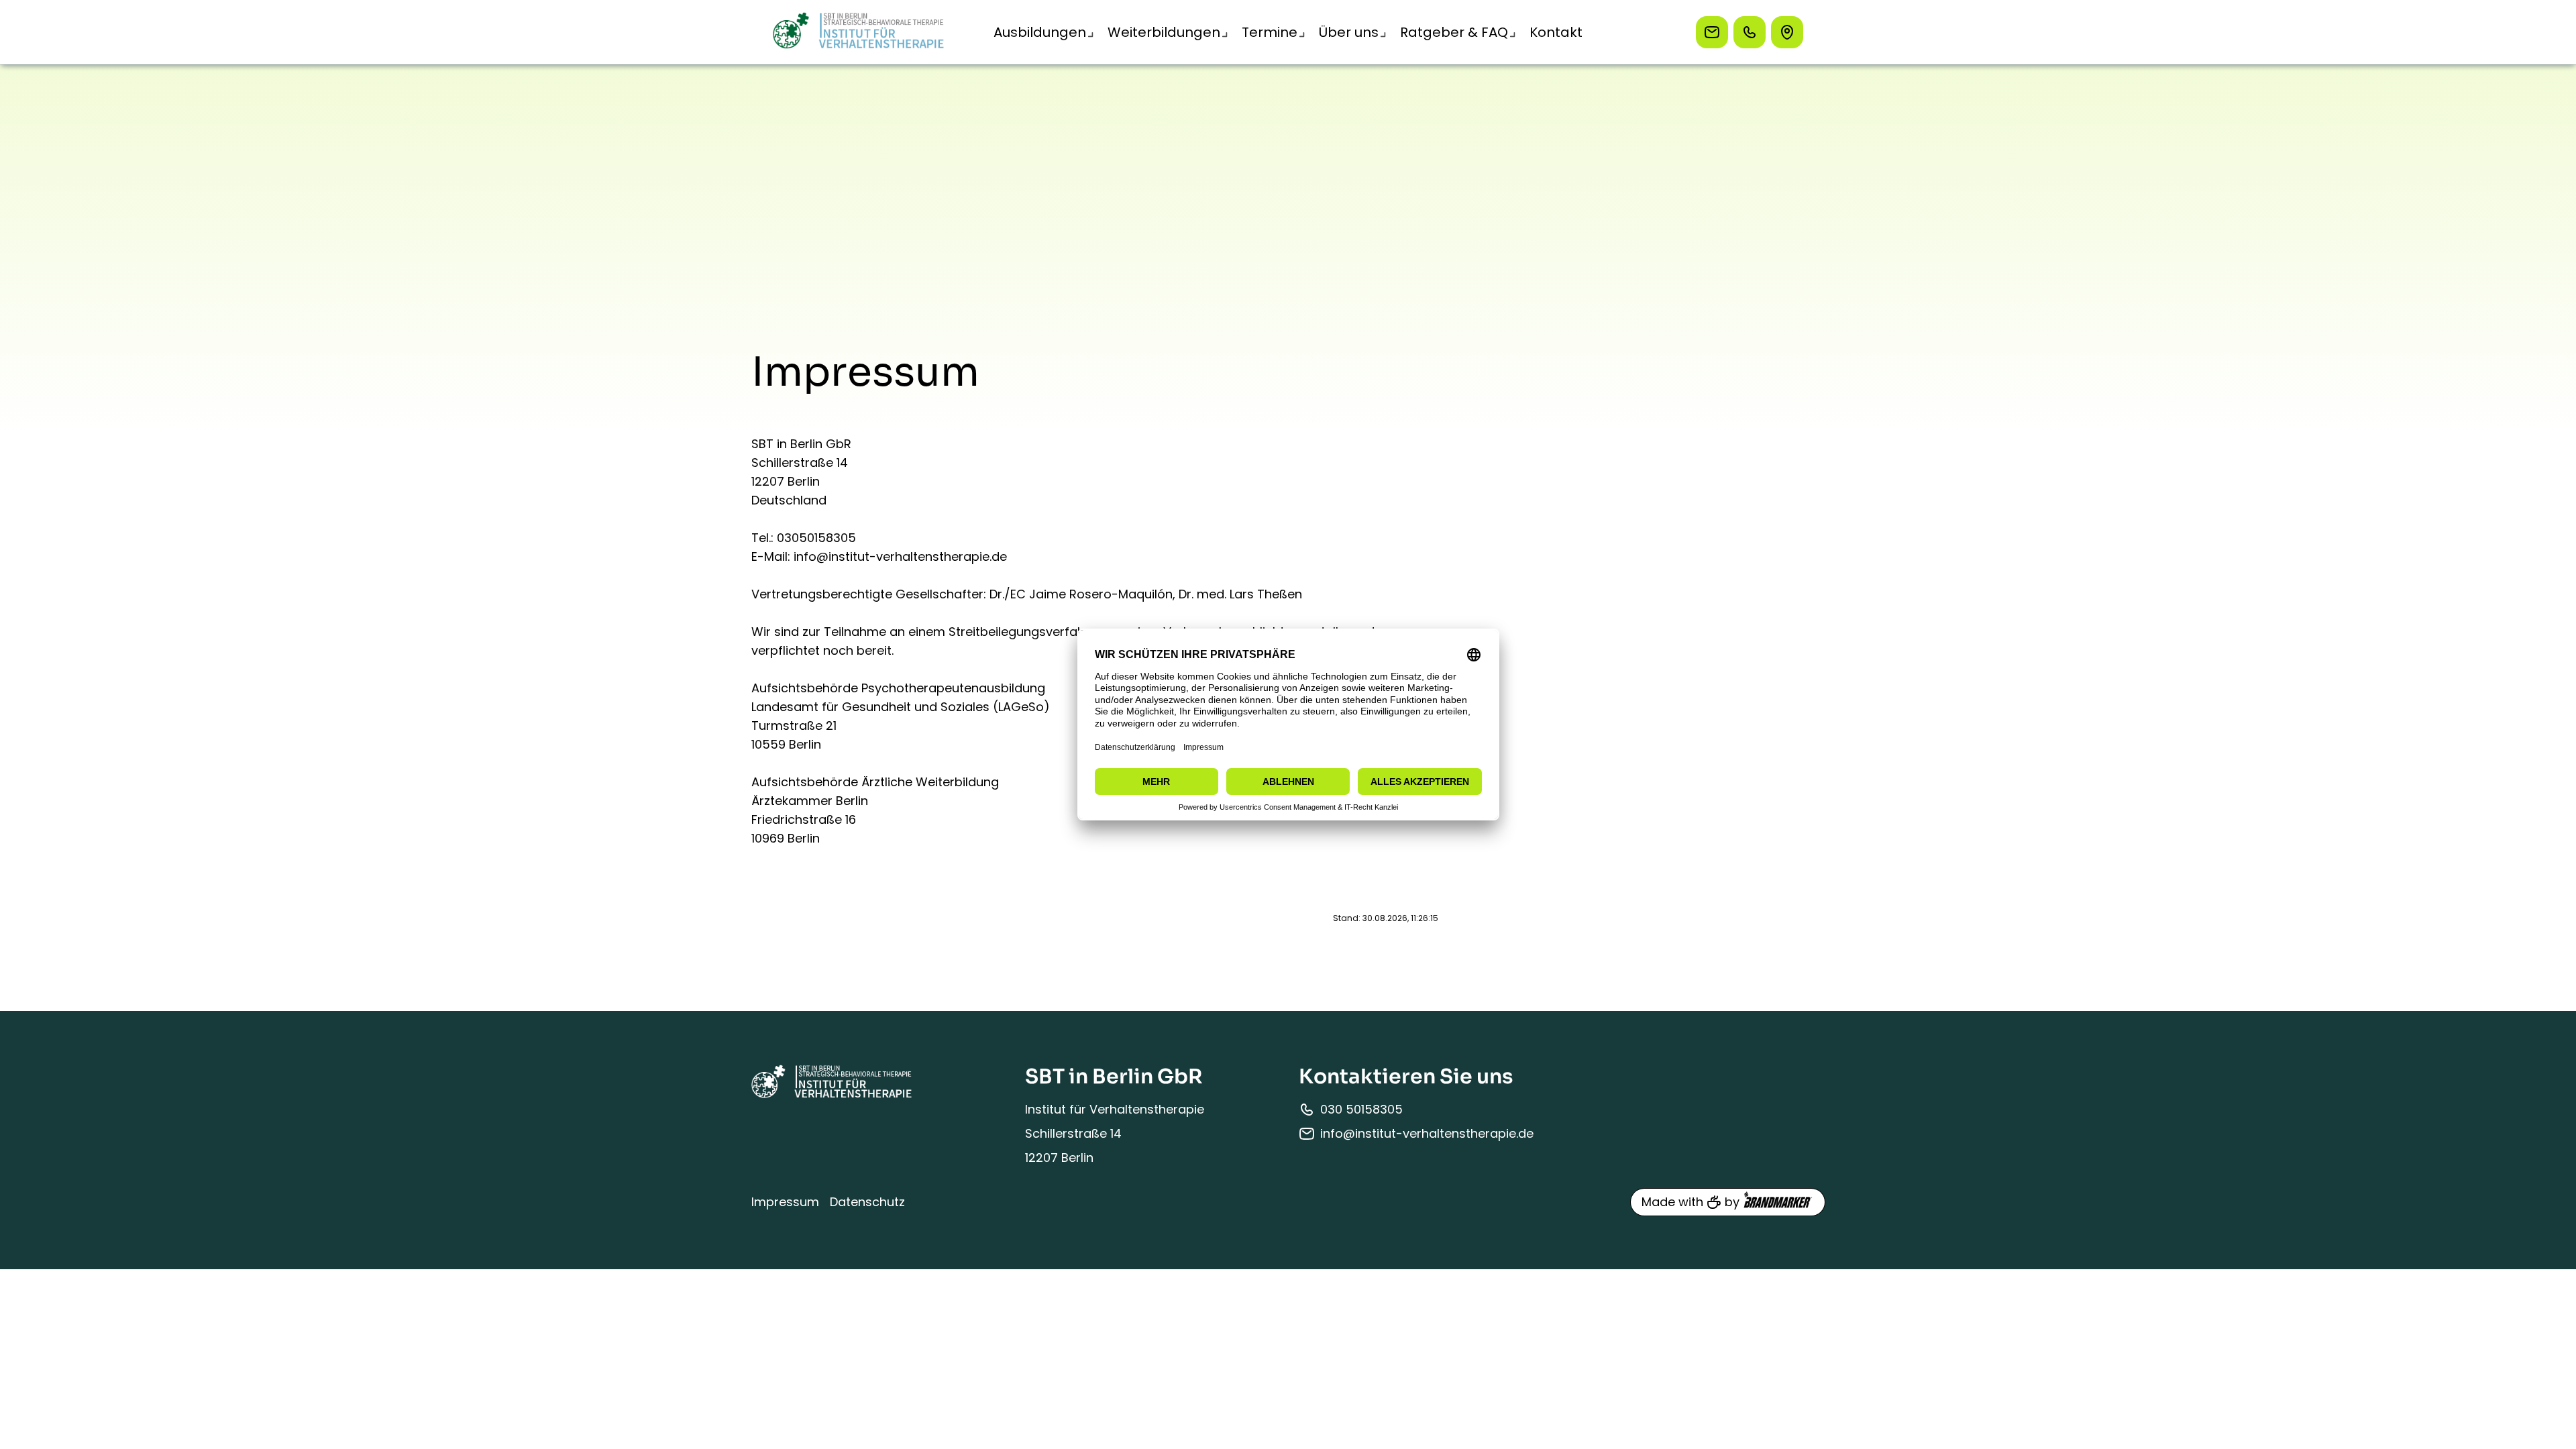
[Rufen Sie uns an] (1750, 32)
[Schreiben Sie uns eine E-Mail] (1712, 32)
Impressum (785, 1202)
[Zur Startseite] (859, 32)
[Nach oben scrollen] (2549, 973)
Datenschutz (867, 1202)
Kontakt (1556, 32)
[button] (1040, 32)
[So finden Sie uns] (1787, 32)
